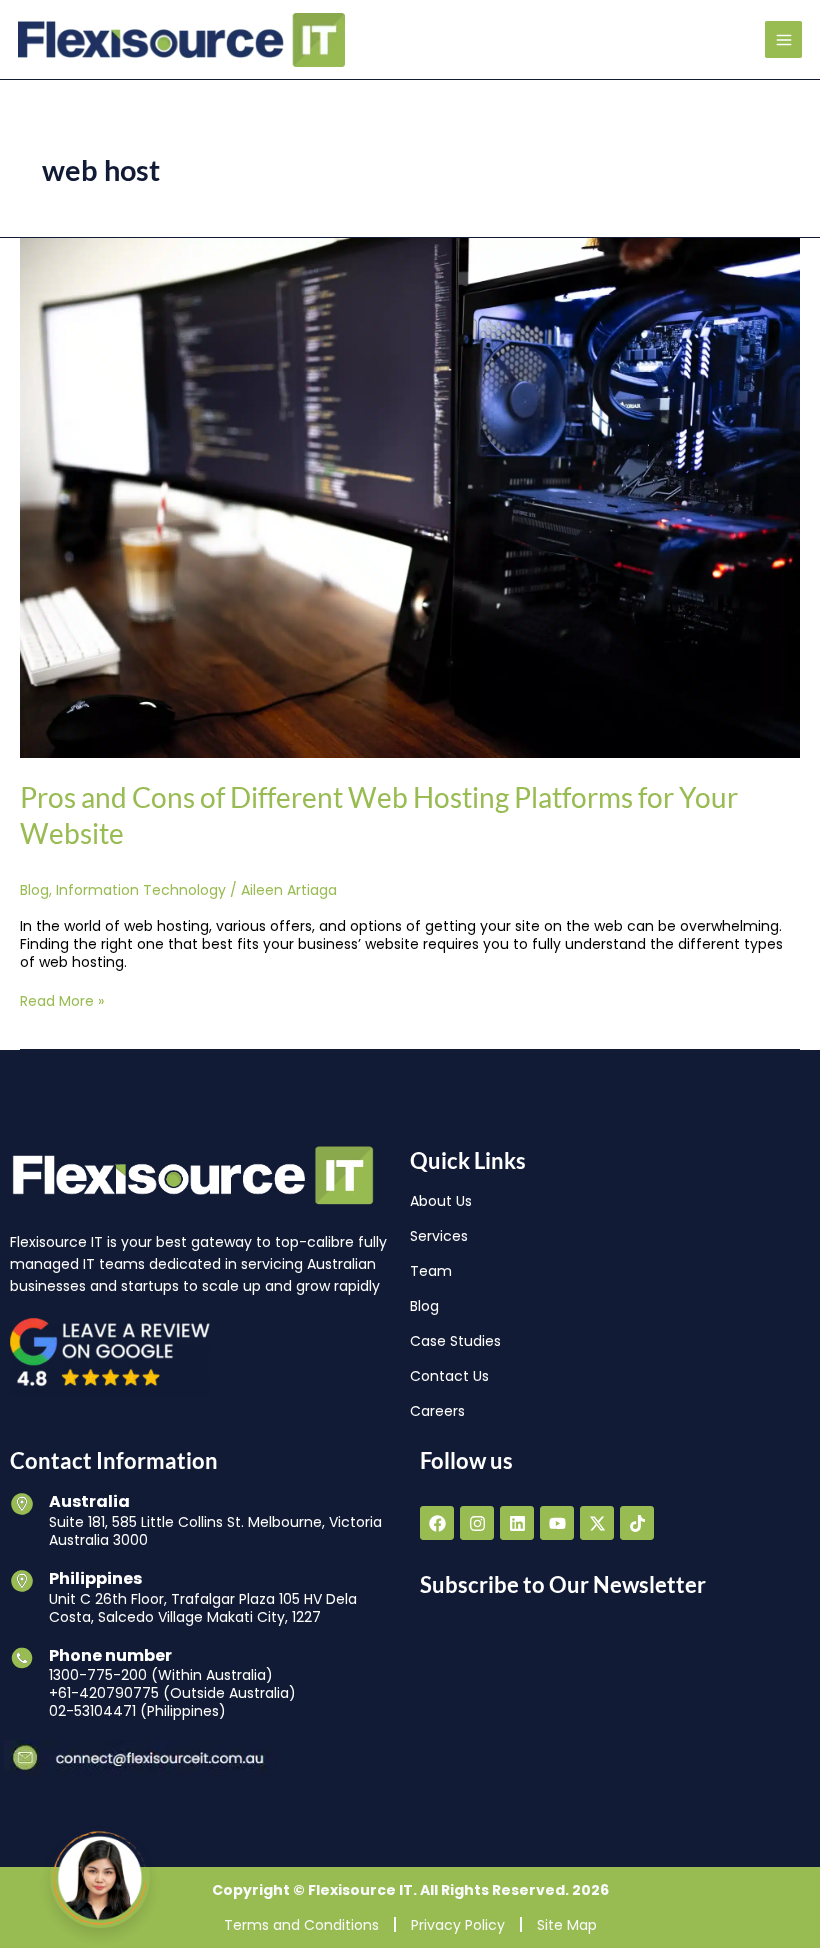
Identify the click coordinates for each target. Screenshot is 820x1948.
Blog (34, 890)
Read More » (62, 1001)
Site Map (567, 1924)
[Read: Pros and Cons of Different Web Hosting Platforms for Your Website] (410, 497)
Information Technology (141, 890)
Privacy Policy (458, 1924)
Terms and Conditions (301, 1924)
